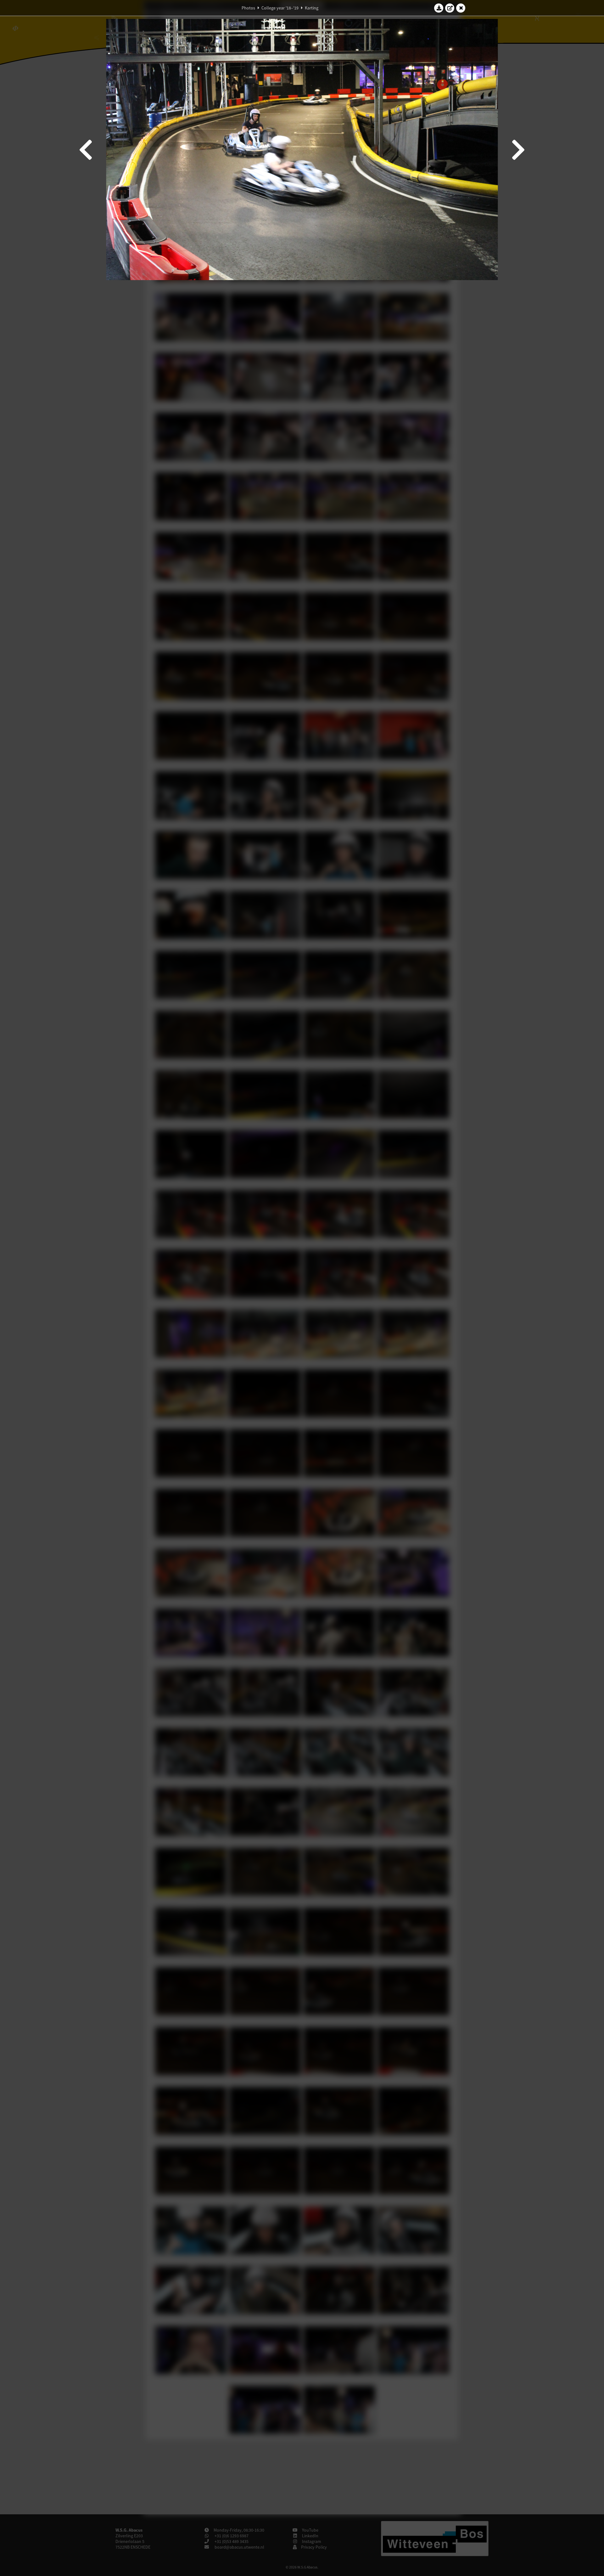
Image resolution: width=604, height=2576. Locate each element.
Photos (248, 8)
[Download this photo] (439, 8)
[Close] (461, 8)
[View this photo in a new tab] (450, 8)
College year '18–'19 (280, 8)
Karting (312, 8)
